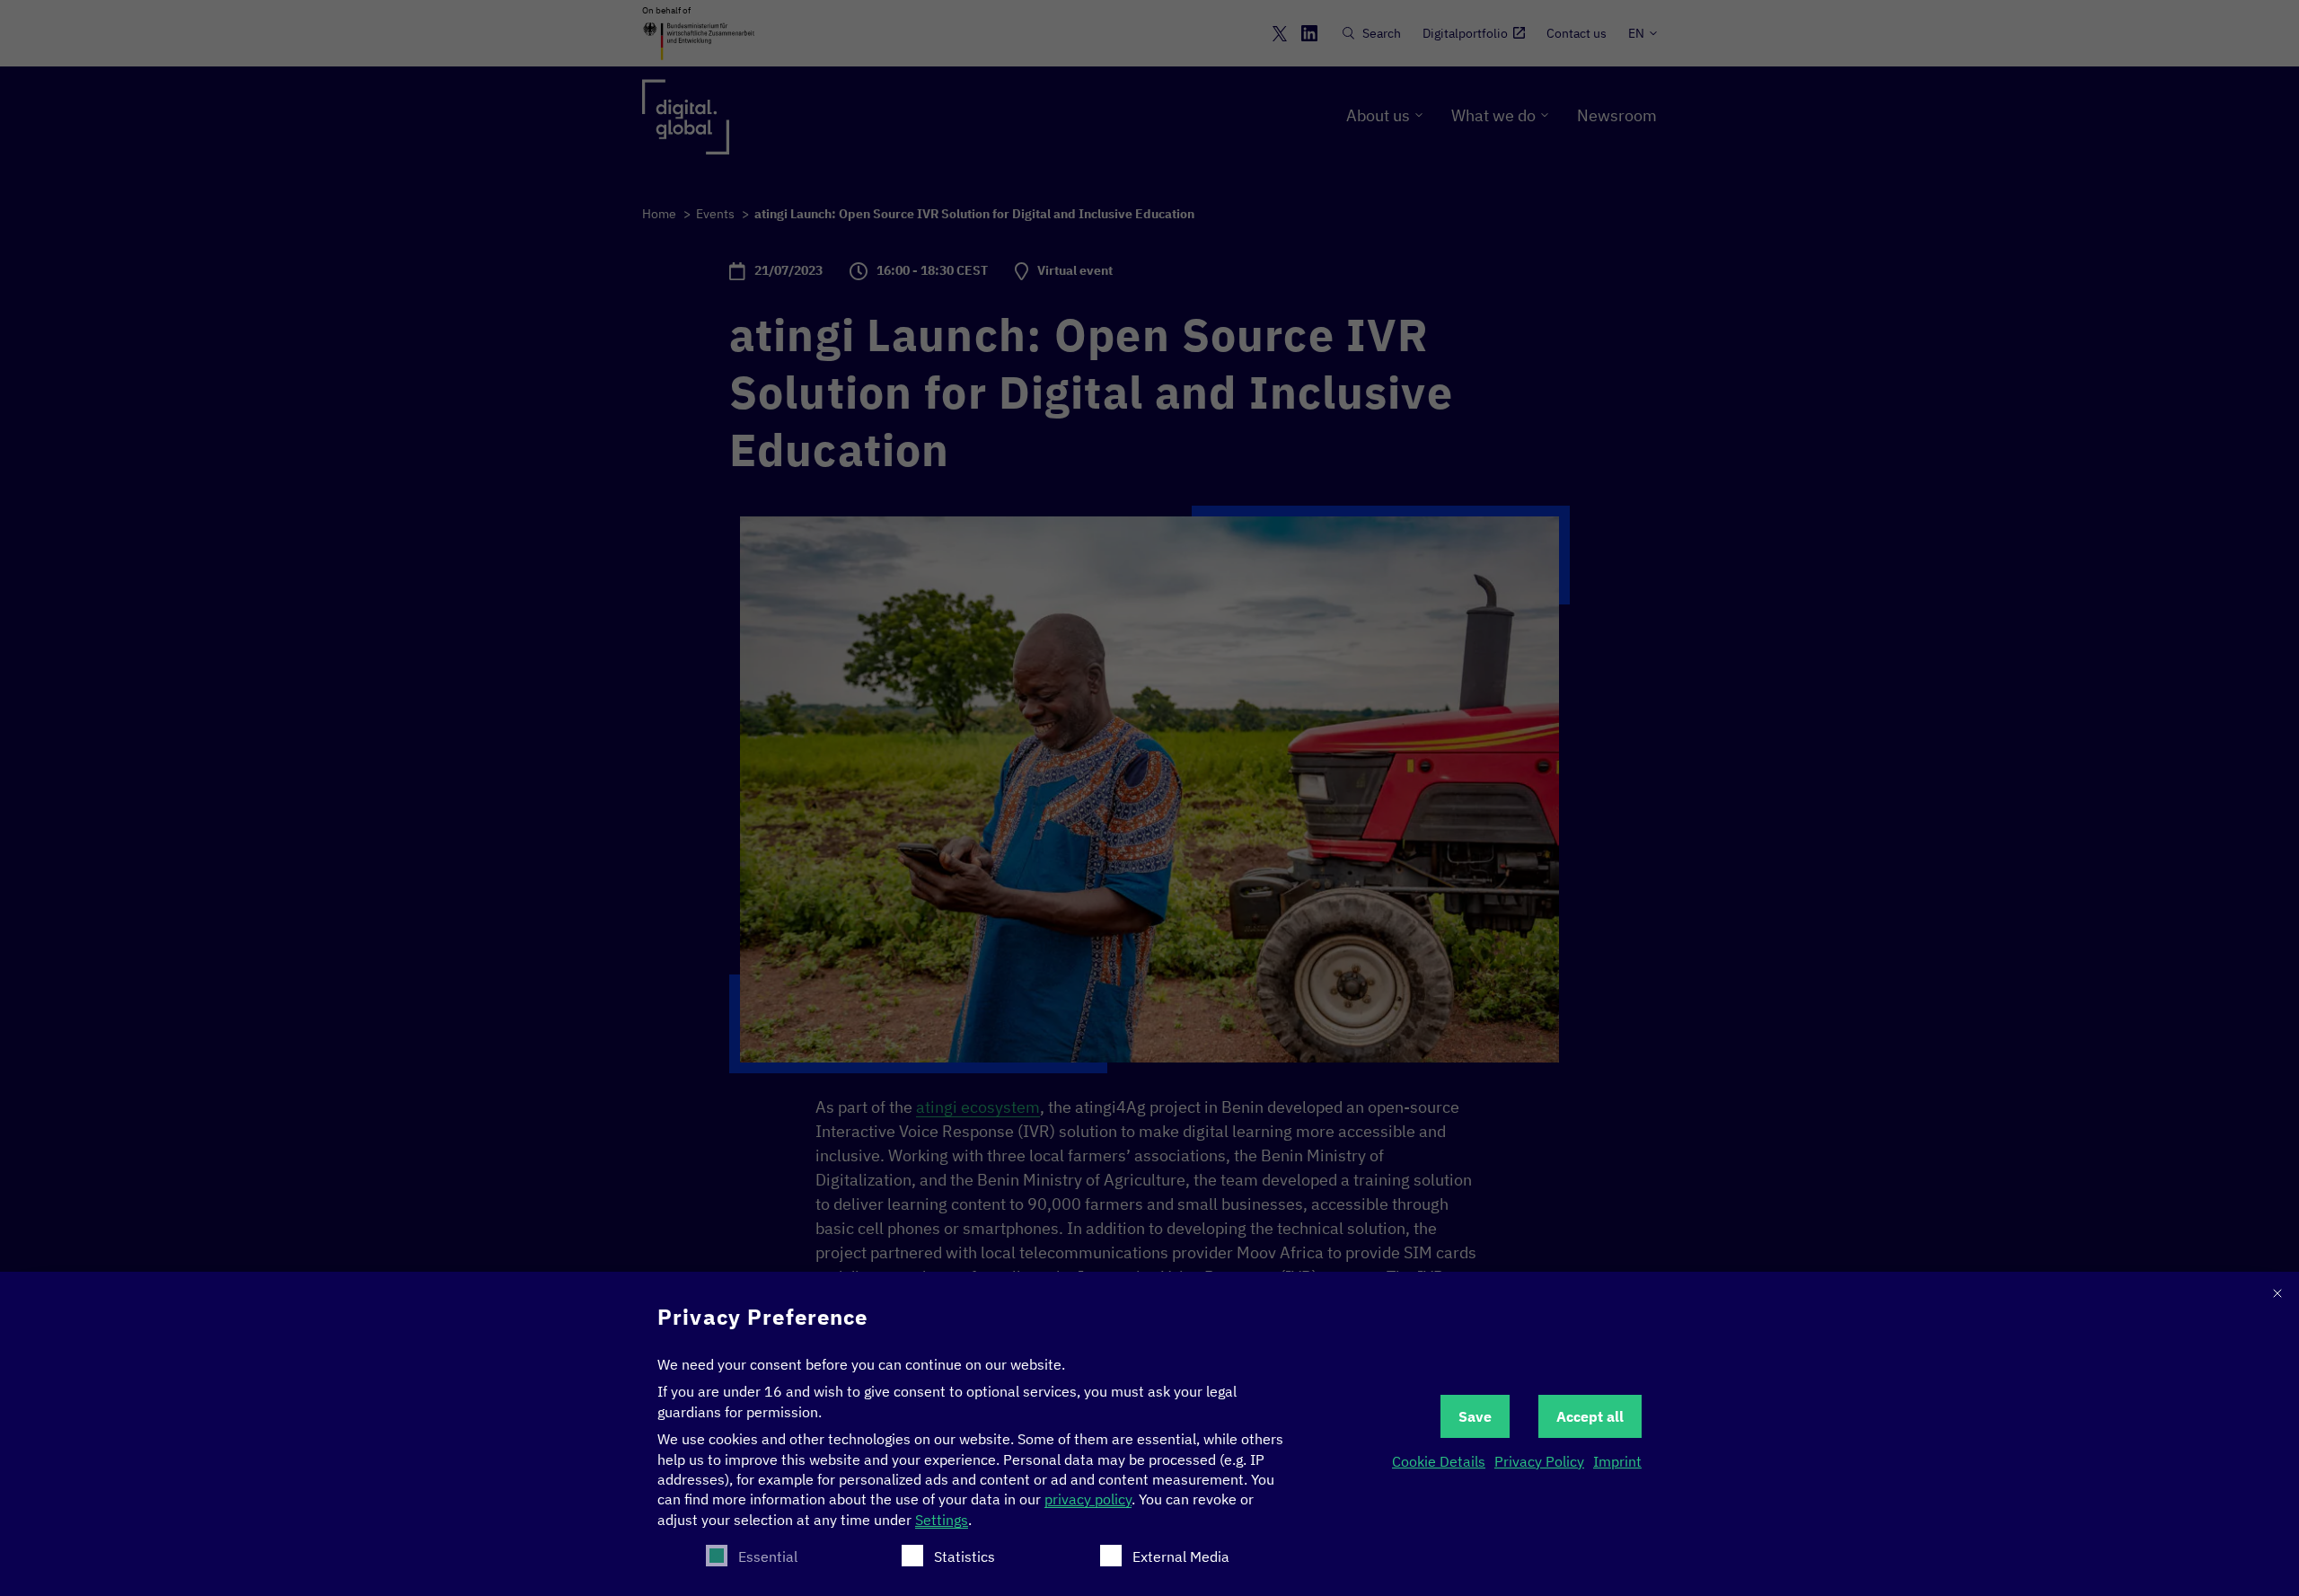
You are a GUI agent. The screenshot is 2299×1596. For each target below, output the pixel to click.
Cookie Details (1439, 1461)
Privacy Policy (1539, 1461)
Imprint (1617, 1461)
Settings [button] (942, 1520)
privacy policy (1088, 1499)
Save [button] (1475, 1416)
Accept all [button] (1590, 1416)
